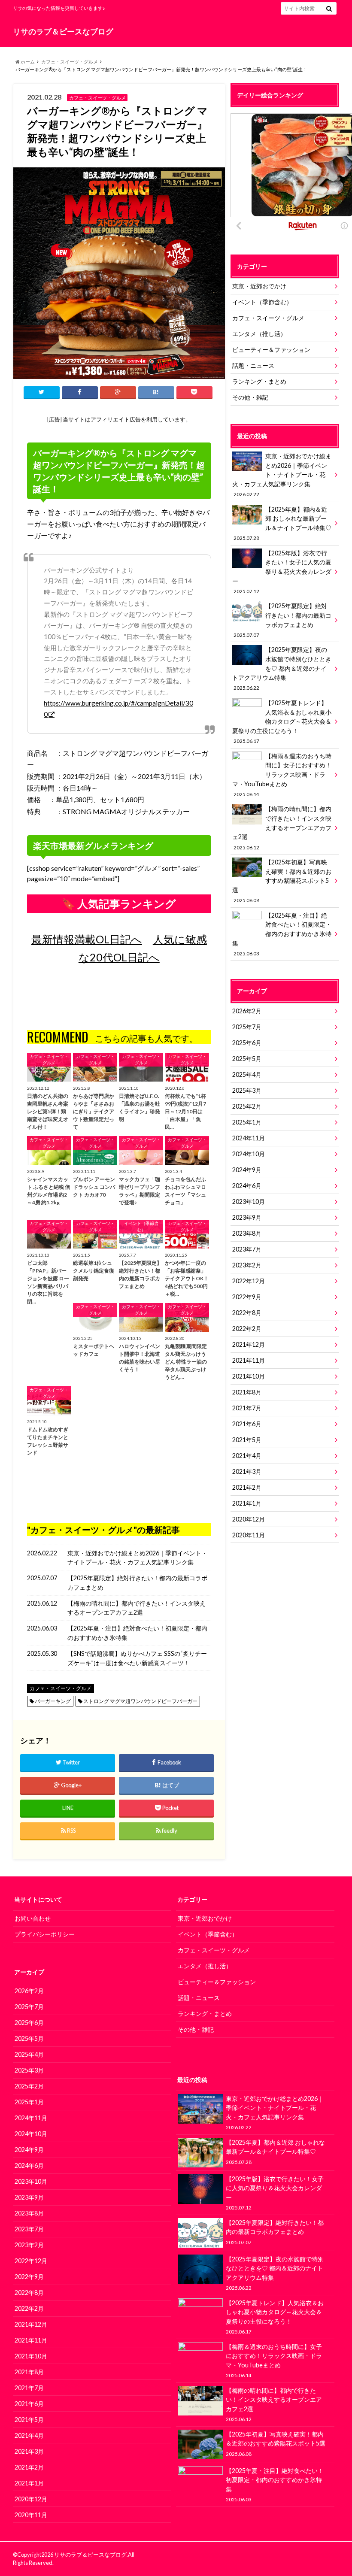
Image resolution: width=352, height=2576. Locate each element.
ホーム (27, 62)
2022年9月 (247, 1297)
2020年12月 (249, 1519)
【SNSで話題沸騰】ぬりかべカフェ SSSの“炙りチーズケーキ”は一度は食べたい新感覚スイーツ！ (137, 1658)
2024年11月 (249, 1138)
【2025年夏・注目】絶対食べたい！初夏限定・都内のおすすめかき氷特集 (137, 1633)
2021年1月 (247, 1503)
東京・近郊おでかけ (259, 286)
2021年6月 (247, 1424)
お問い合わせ (33, 1918)
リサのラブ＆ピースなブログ (63, 32)
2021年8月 (247, 1392)
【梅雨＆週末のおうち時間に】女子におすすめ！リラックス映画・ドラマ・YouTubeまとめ (282, 775)
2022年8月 (247, 1313)
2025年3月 (247, 1090)
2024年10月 (249, 1154)
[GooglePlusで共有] (118, 392)
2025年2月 (247, 1106)
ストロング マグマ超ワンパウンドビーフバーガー (140, 1701)
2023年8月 (247, 1233)
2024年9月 (247, 1170)
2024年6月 (247, 1186)
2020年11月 (249, 1535)
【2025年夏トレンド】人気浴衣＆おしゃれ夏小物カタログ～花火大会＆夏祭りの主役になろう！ (282, 721)
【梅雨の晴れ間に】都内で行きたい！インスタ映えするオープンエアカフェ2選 (137, 1608)
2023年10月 (249, 1202)
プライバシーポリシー (45, 1934)
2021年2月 (247, 1487)
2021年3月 (247, 1471)
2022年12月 (249, 1281)
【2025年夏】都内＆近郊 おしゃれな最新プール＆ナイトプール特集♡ (282, 523)
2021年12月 (249, 1344)
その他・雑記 (250, 397)
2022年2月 (247, 1329)
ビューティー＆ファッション (271, 350)
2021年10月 (249, 1376)
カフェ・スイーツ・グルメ (70, 62)
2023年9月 (247, 1217)
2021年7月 (247, 1408)
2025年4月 (247, 1074)
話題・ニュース (253, 365)
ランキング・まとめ (259, 381)
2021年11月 (249, 1360)
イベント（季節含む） (262, 302)
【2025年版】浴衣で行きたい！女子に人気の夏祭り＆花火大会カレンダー (282, 572)
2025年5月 (247, 1059)
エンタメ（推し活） (259, 334)
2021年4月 (247, 1456)
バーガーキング (53, 1701)
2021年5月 (247, 1440)
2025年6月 (247, 1043)
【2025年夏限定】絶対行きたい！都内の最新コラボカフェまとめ (137, 1583)
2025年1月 (247, 1122)
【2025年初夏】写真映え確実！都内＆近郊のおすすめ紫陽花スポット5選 (282, 881)
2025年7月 (247, 1027)
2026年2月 (247, 1011)
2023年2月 (247, 1265)
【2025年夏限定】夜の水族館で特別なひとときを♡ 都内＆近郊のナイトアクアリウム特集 (282, 668)
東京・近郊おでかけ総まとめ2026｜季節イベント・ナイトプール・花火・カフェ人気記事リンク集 (137, 1558)
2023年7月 (247, 1249)
